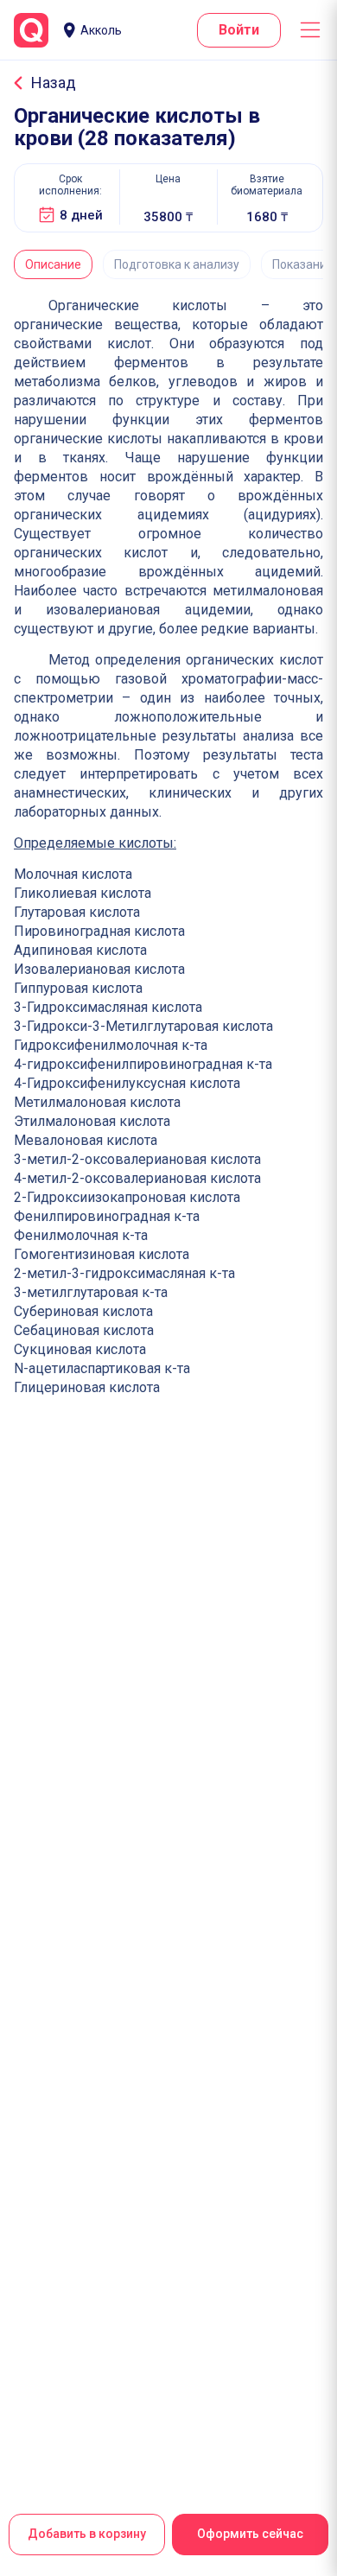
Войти (239, 30)
